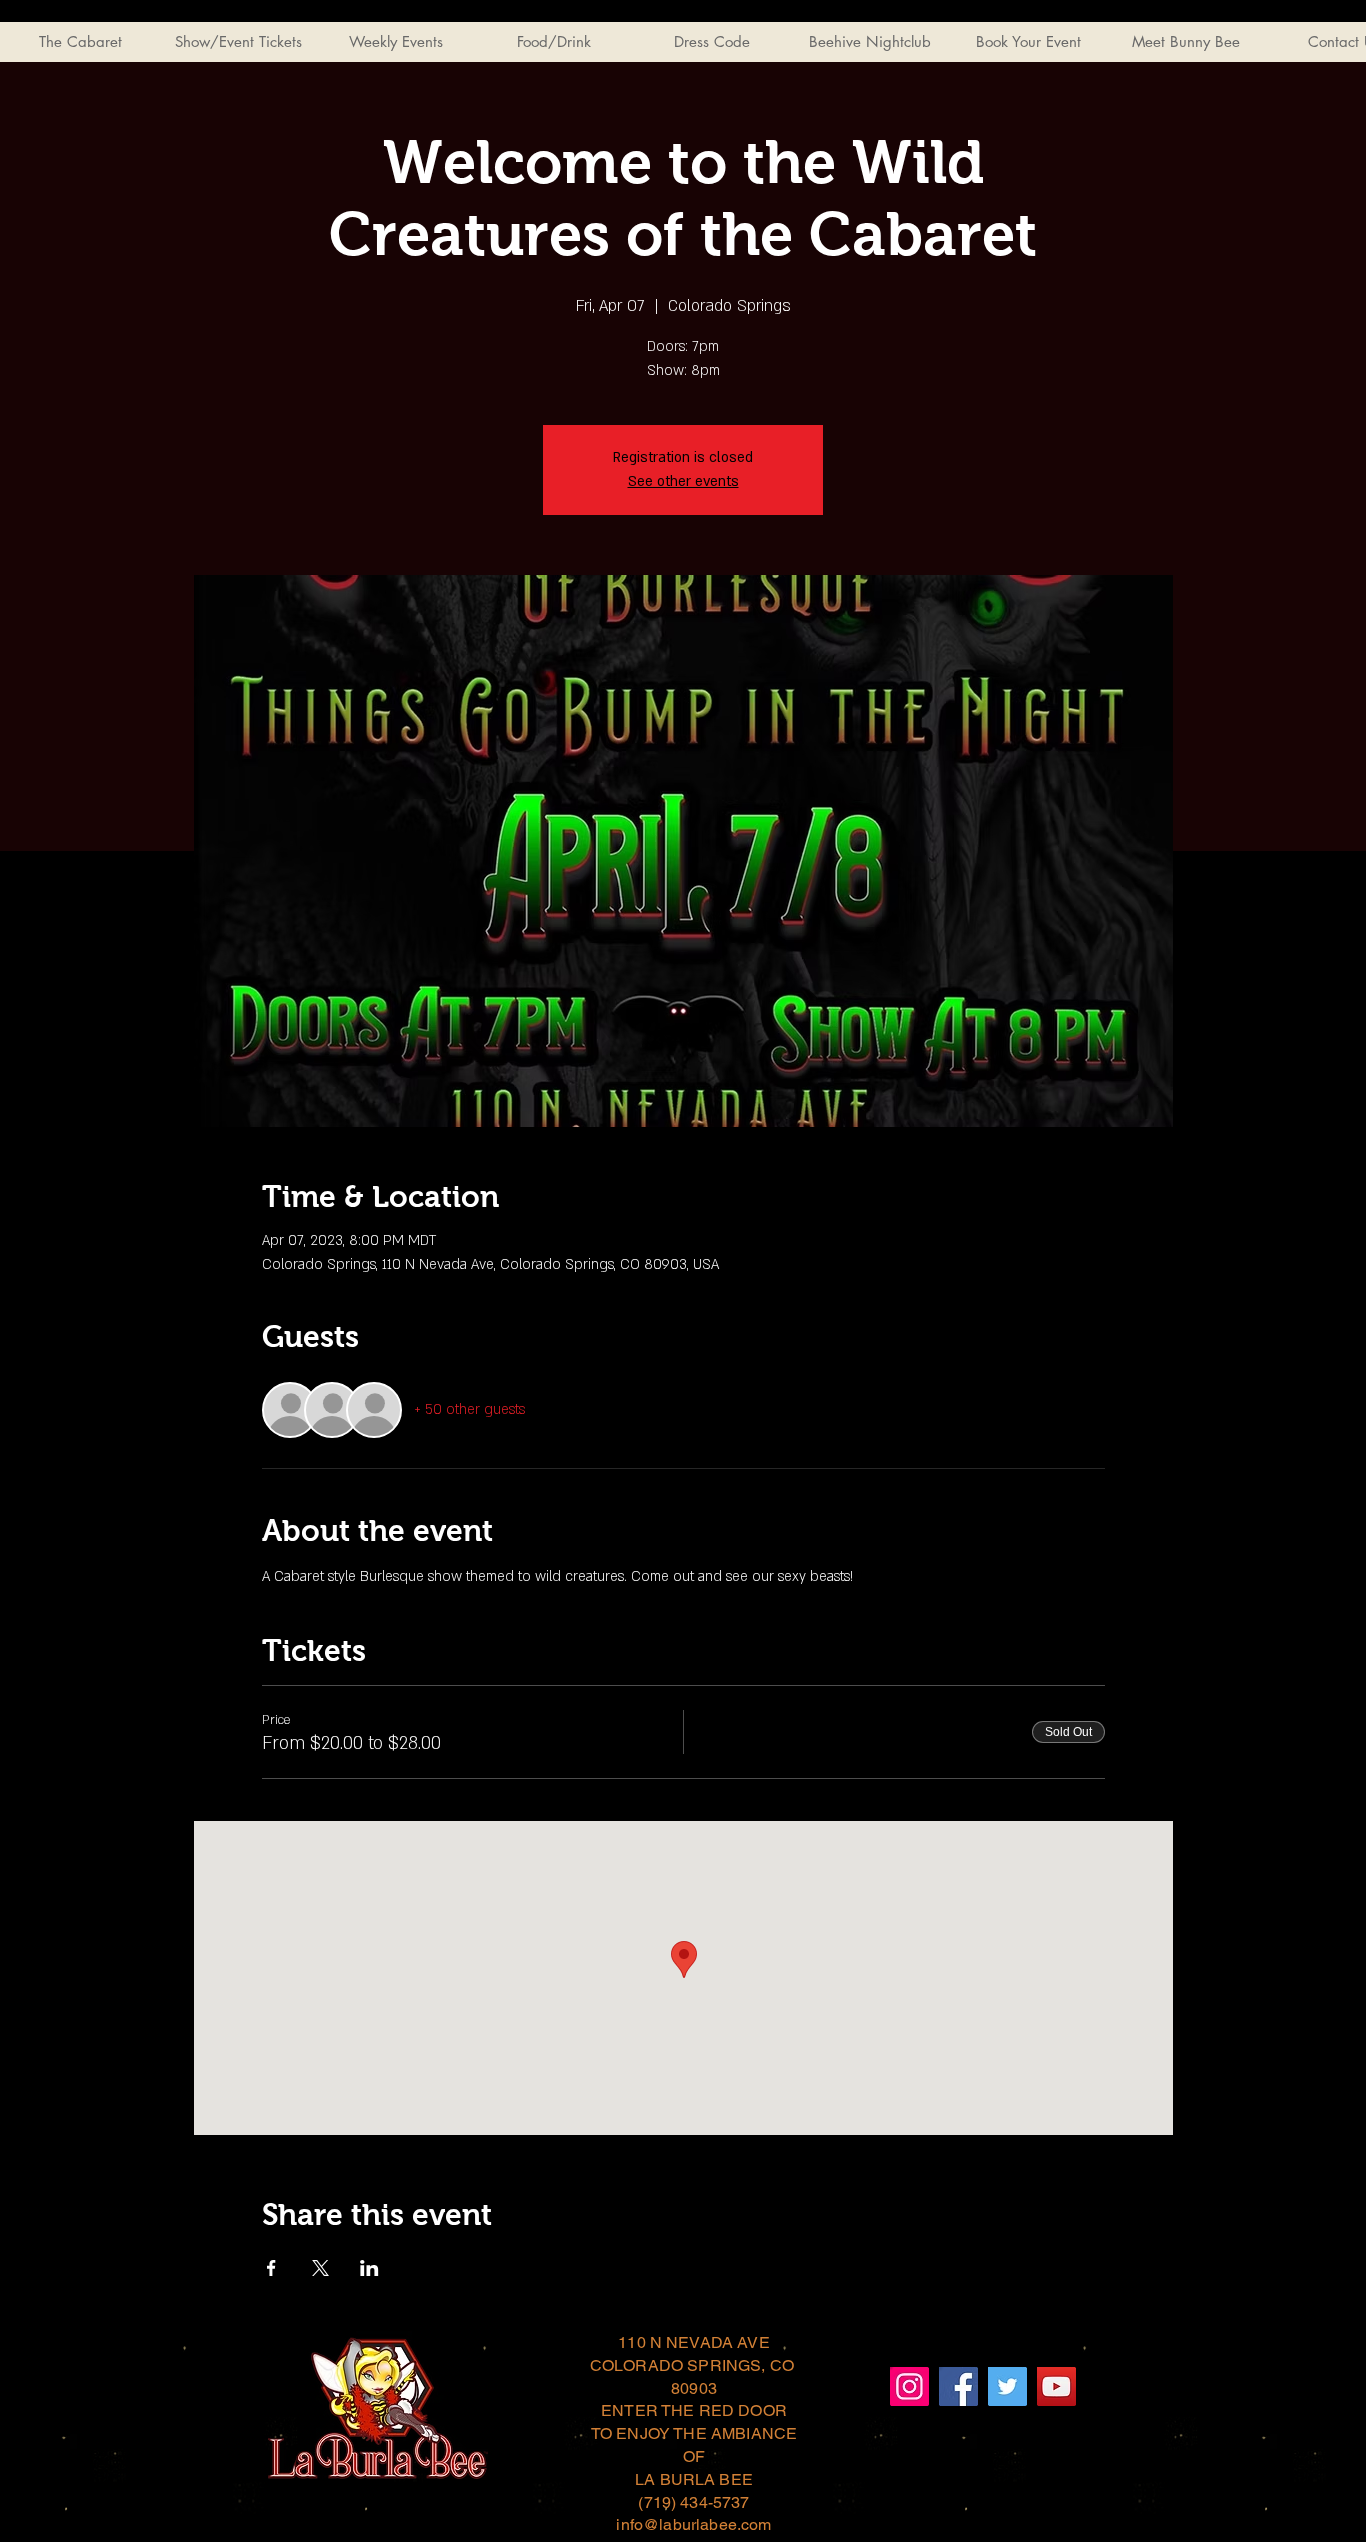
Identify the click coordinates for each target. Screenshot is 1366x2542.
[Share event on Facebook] (271, 2268)
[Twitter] (1007, 2386)
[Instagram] (909, 2386)
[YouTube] (1056, 2386)
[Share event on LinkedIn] (369, 2268)
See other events (683, 481)
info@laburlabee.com (693, 2524)
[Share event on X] (320, 2268)
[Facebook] (958, 2386)
